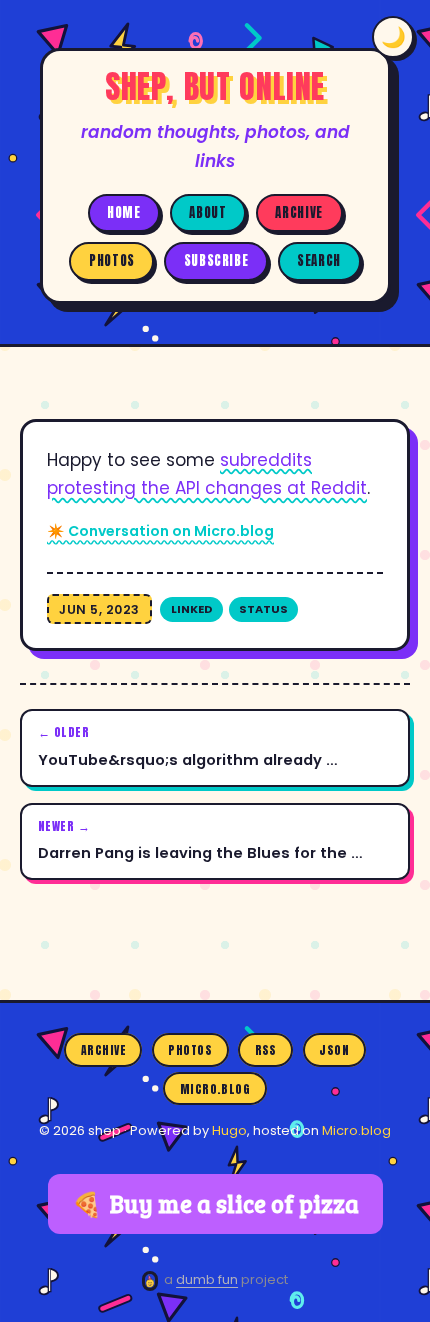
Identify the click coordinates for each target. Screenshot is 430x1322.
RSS (266, 1050)
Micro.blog (215, 1088)
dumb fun (207, 1279)
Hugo (229, 1130)
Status (263, 609)
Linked (192, 609)
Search (319, 260)
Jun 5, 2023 (99, 609)
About (207, 212)
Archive (298, 212)
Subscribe (216, 260)
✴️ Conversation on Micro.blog (160, 531)
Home (124, 212)
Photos (112, 260)
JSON (334, 1050)
